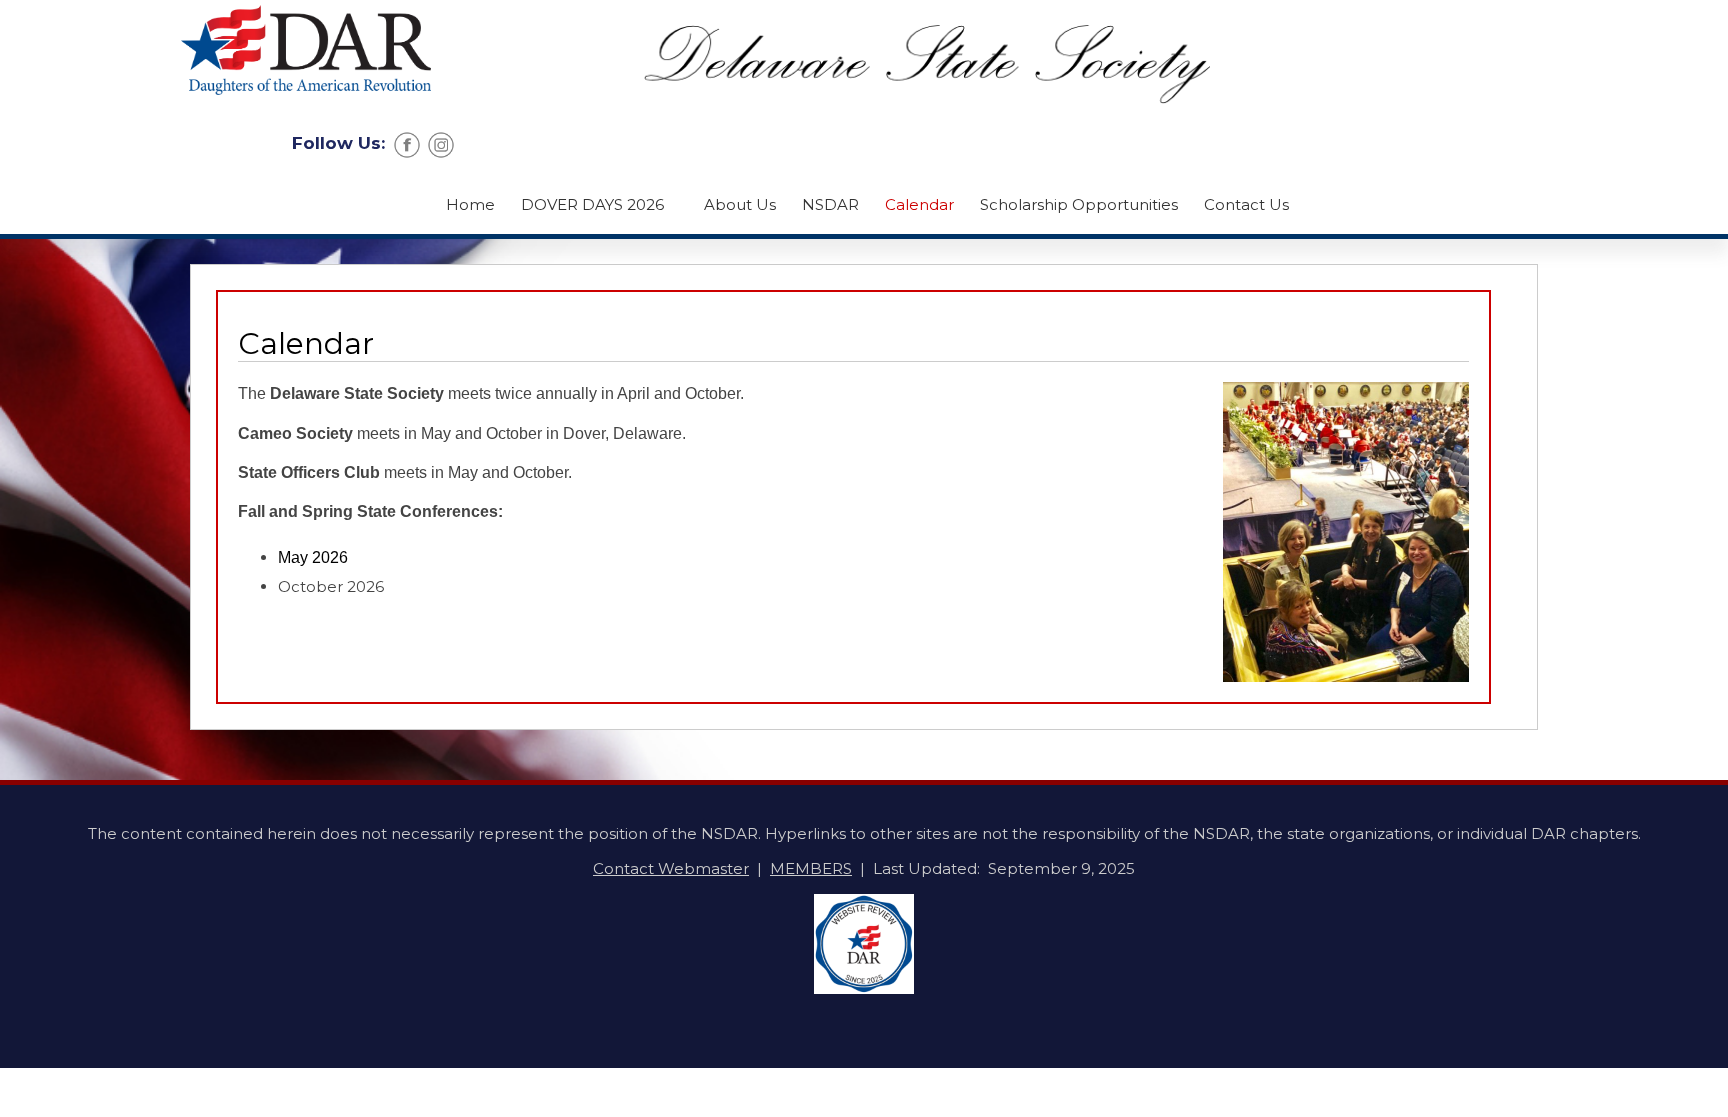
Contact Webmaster (671, 868)
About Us (740, 204)
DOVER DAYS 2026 (592, 204)
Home (470, 204)
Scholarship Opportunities (1079, 204)
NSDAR (830, 204)
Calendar (919, 204)
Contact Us (1246, 204)
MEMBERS (811, 868)
